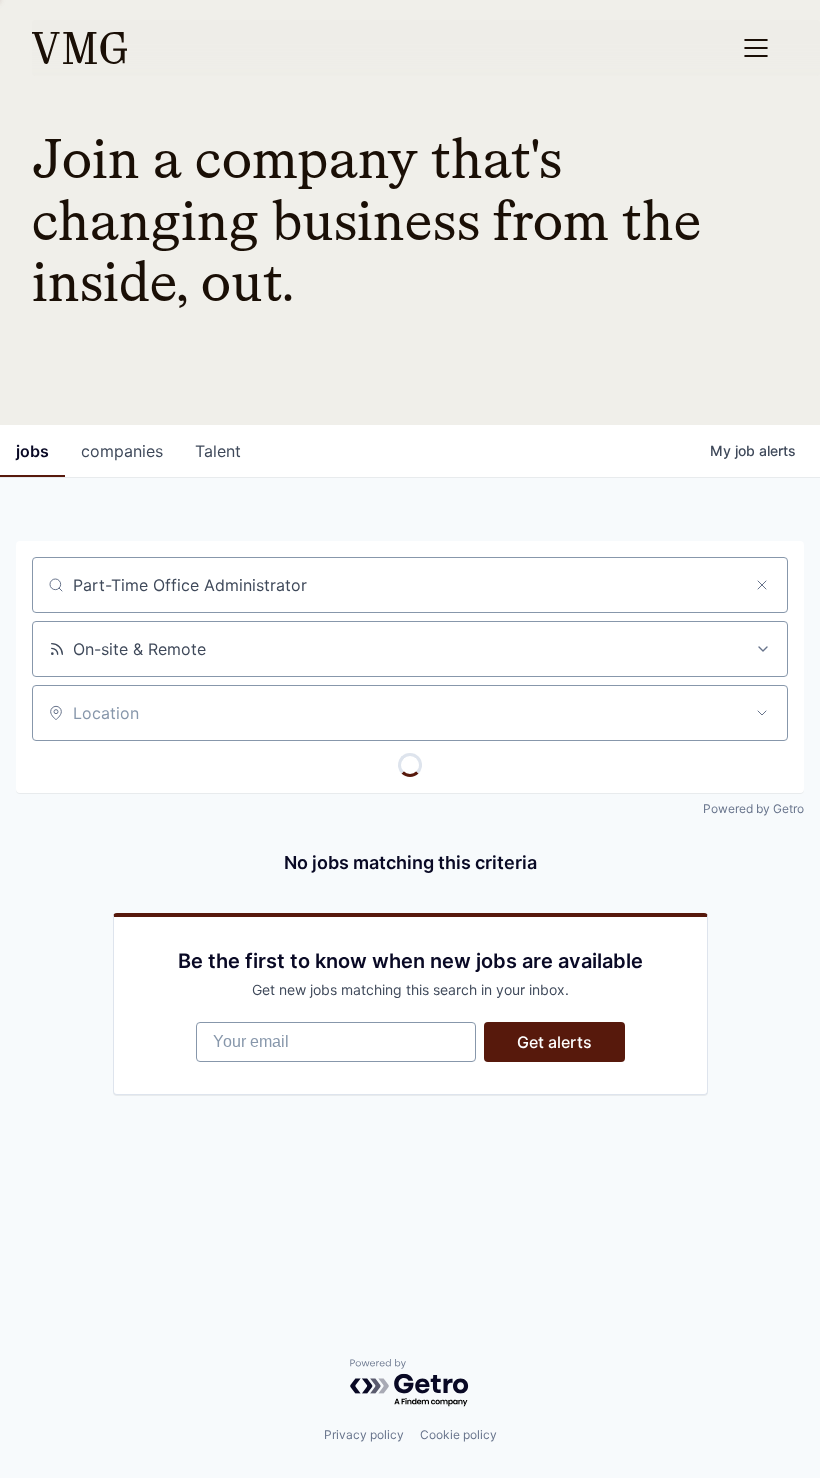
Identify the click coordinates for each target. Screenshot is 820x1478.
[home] (79, 48)
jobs (32, 451)
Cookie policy (458, 1434)
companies (122, 451)
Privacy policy (364, 1434)
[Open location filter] (762, 713)
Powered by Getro (753, 808)
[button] (756, 48)
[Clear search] (762, 585)
